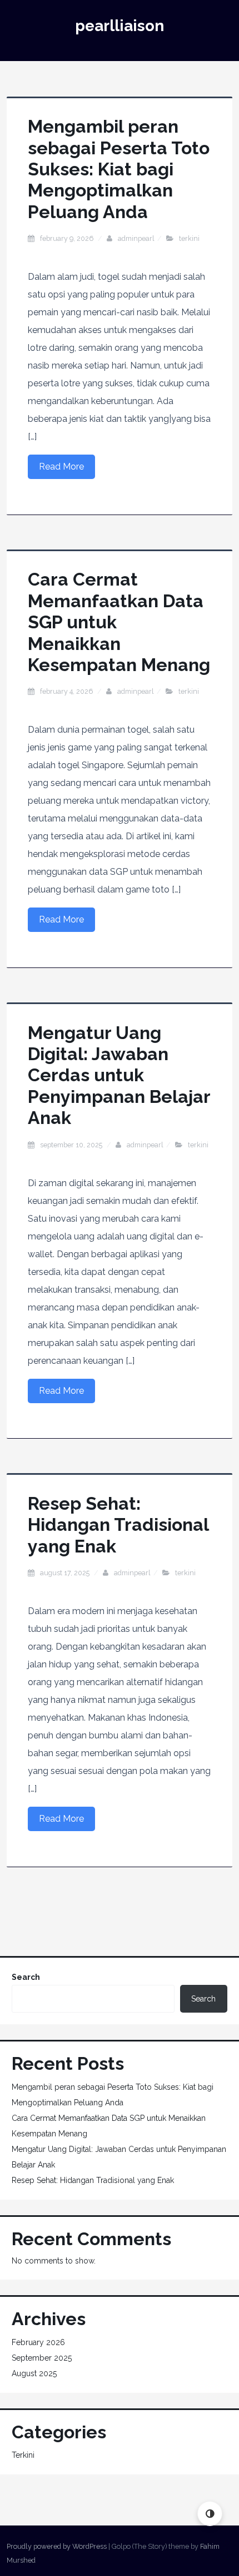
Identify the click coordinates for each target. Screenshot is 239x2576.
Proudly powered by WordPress (57, 2546)
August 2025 (34, 2373)
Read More (61, 467)
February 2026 (38, 2342)
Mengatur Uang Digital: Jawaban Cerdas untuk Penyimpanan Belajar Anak (119, 1075)
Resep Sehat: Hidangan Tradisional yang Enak (118, 1525)
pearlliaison (120, 26)
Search (26, 1977)
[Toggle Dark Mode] (210, 2514)
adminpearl (136, 238)
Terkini (189, 238)
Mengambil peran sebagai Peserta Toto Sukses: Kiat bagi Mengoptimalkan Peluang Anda (119, 169)
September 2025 (42, 2358)
